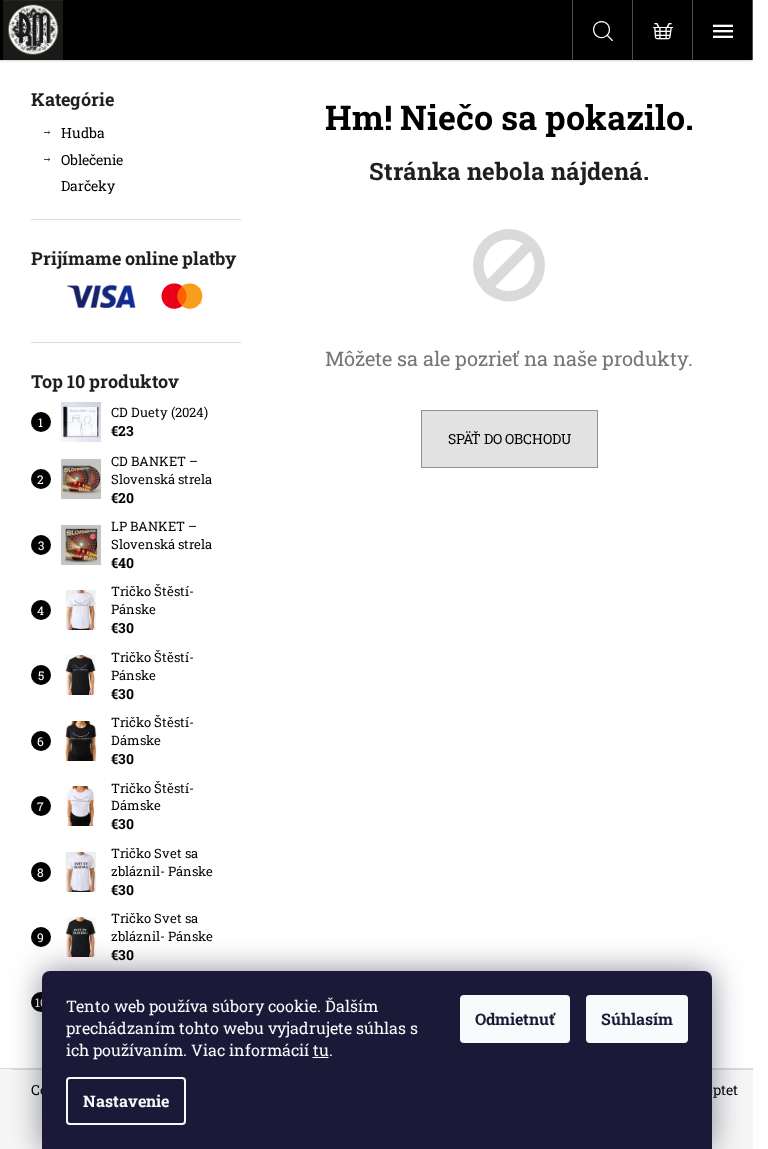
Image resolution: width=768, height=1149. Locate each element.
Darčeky (88, 185)
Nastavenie (126, 1100)
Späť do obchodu (509, 438)
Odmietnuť (515, 1018)
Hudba (83, 132)
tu (321, 1049)
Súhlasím (637, 1018)
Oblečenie (92, 159)
